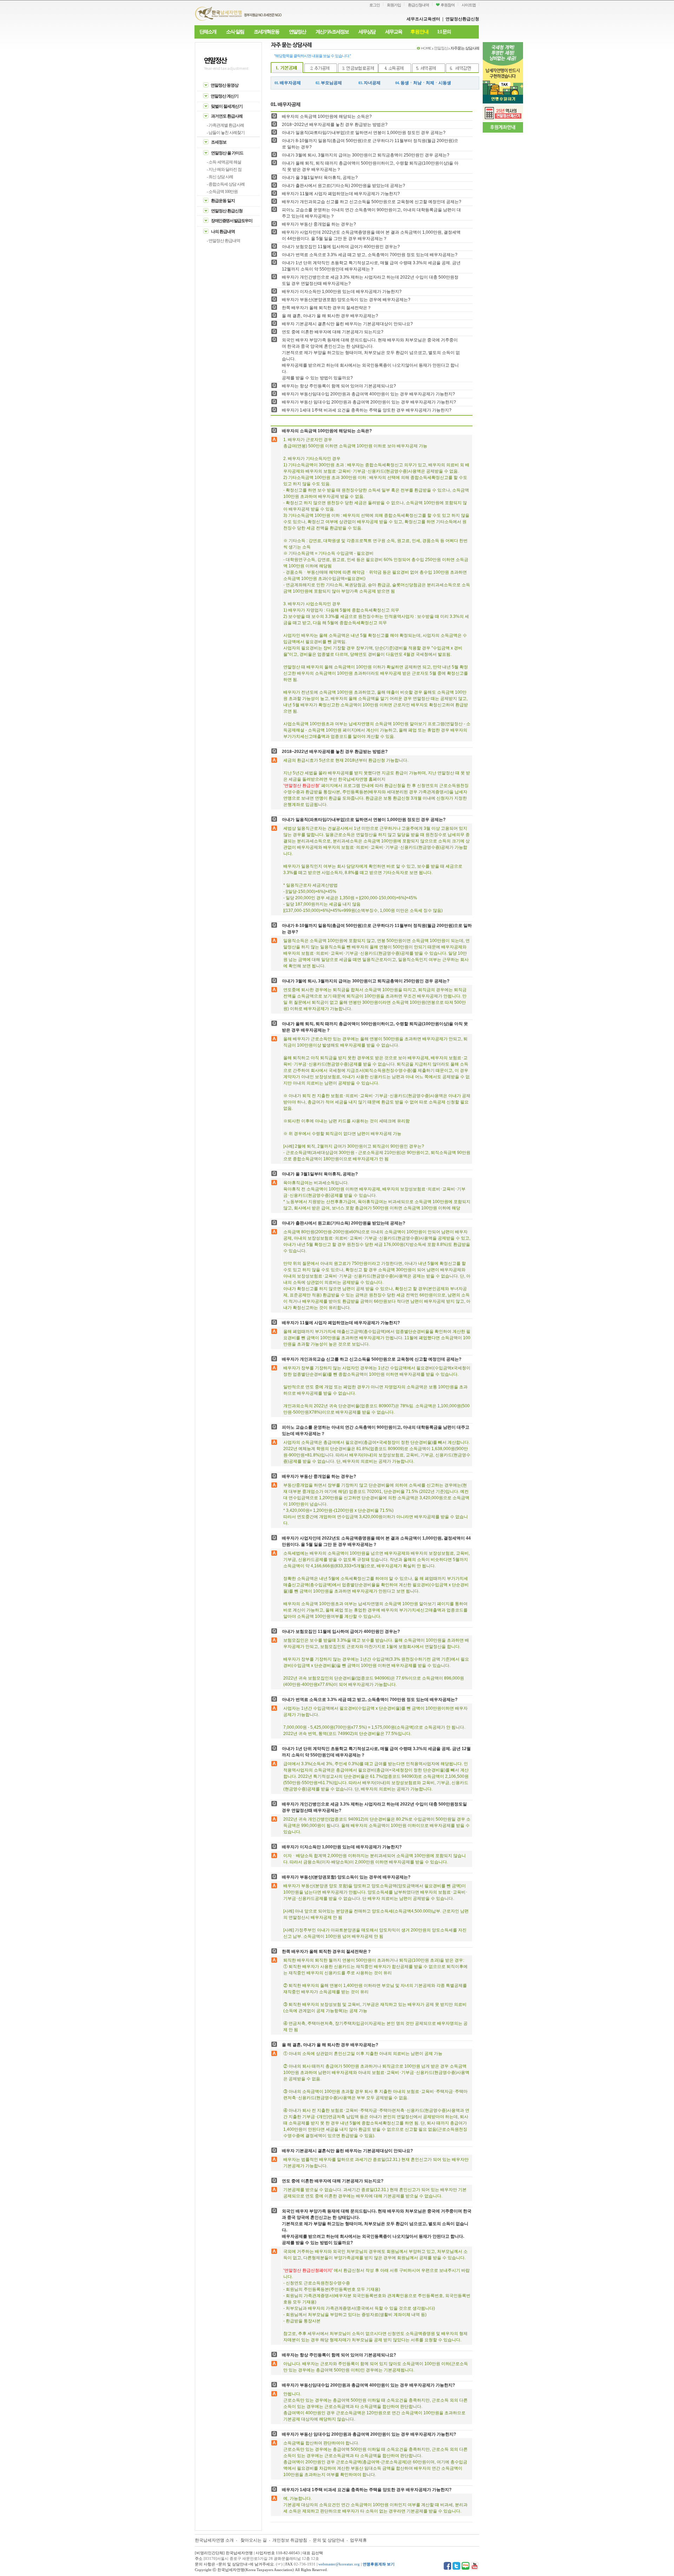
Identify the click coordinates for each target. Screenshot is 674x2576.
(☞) (279, 2564)
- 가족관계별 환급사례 (225, 125)
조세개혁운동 (266, 32)
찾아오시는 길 (254, 2540)
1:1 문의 (444, 32)
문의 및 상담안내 (329, 2540)
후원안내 (419, 32)
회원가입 (394, 5)
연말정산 (297, 32)
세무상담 (367, 32)
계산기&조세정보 (332, 32)
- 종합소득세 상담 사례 (226, 184)
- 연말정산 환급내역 (223, 241)
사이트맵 (469, 5)
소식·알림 (235, 32)
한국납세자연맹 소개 (214, 2540)
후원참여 (447, 5)
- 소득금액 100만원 (222, 192)
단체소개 (208, 32)
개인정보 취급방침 (290, 2540)
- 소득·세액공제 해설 (224, 162)
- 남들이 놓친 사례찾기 (226, 133)
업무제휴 (358, 2540)
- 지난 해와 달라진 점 (224, 169)
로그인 (375, 5)
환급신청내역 (418, 5)
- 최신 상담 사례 (220, 177)
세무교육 (394, 32)
